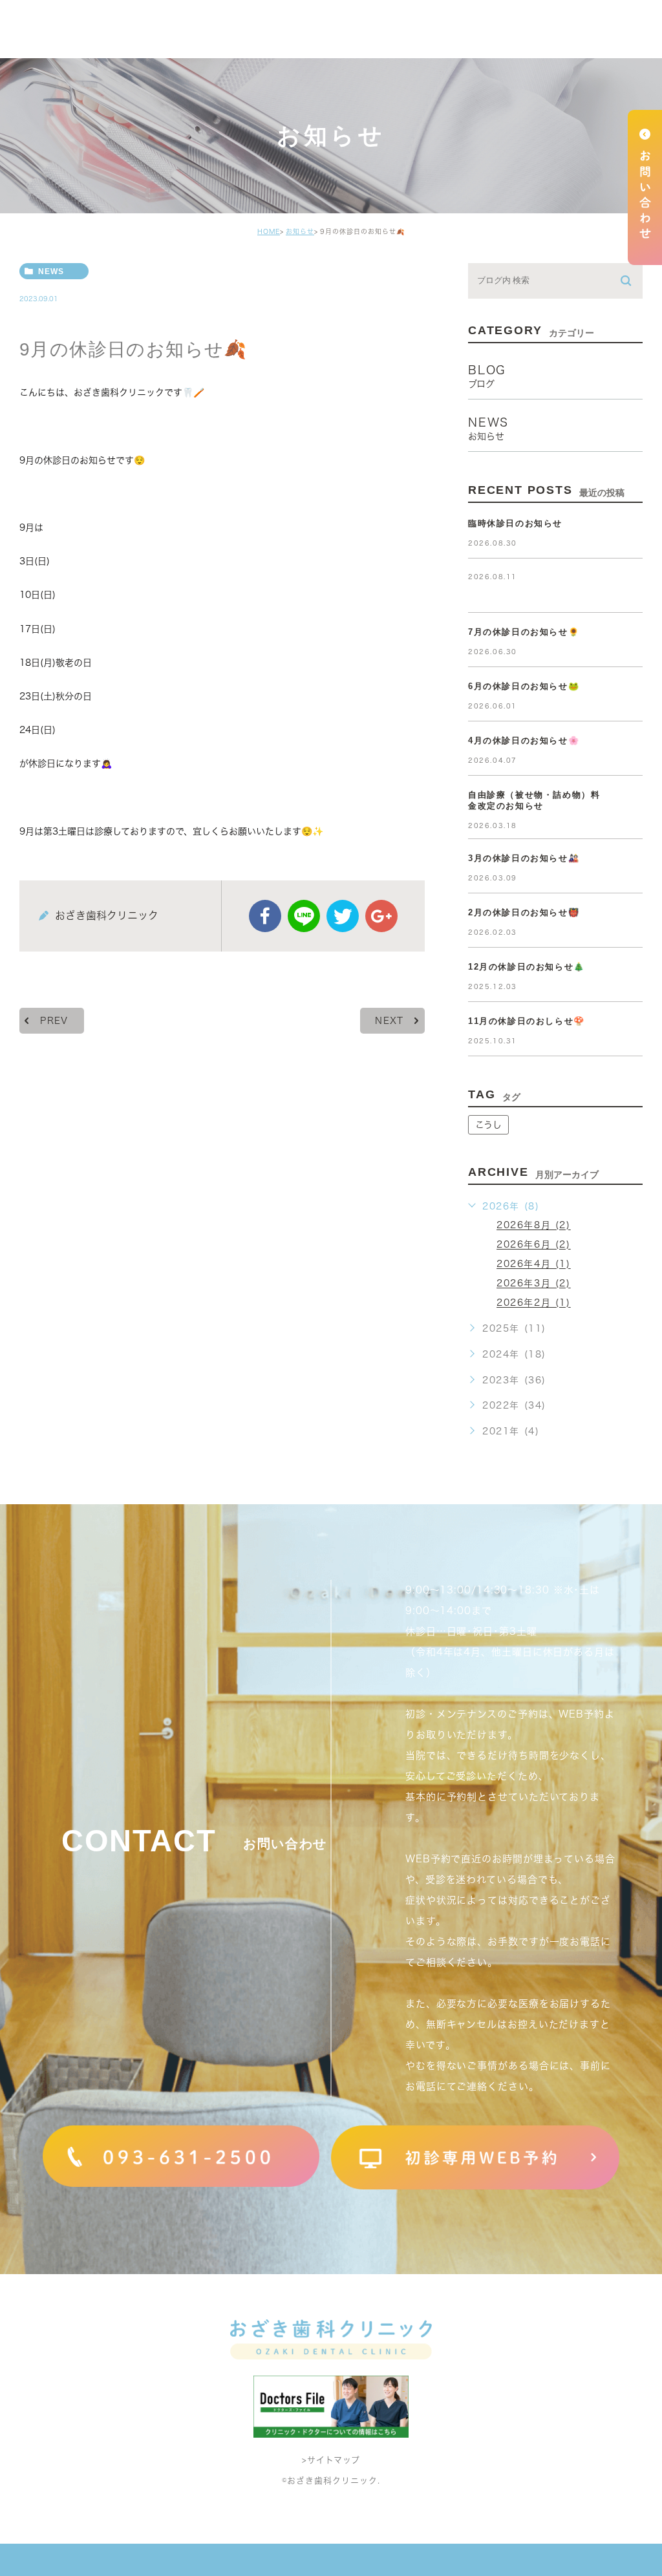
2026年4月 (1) (534, 1264)
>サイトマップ (331, 2460)
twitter (343, 916)
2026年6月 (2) (534, 1245)
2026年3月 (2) (534, 1284)
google (381, 916)
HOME (269, 231)
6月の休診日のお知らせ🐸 (524, 686)
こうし (488, 1125)
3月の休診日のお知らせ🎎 (524, 858)
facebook (265, 916)
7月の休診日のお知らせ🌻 (524, 632)
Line (304, 916)
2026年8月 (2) (534, 1226)
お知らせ (300, 231)
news (51, 271)
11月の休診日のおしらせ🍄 (527, 1021)
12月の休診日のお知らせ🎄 (527, 967)
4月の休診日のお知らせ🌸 (524, 740)
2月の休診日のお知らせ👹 (524, 912)
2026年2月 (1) (534, 1303)
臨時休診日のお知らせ (515, 523)
